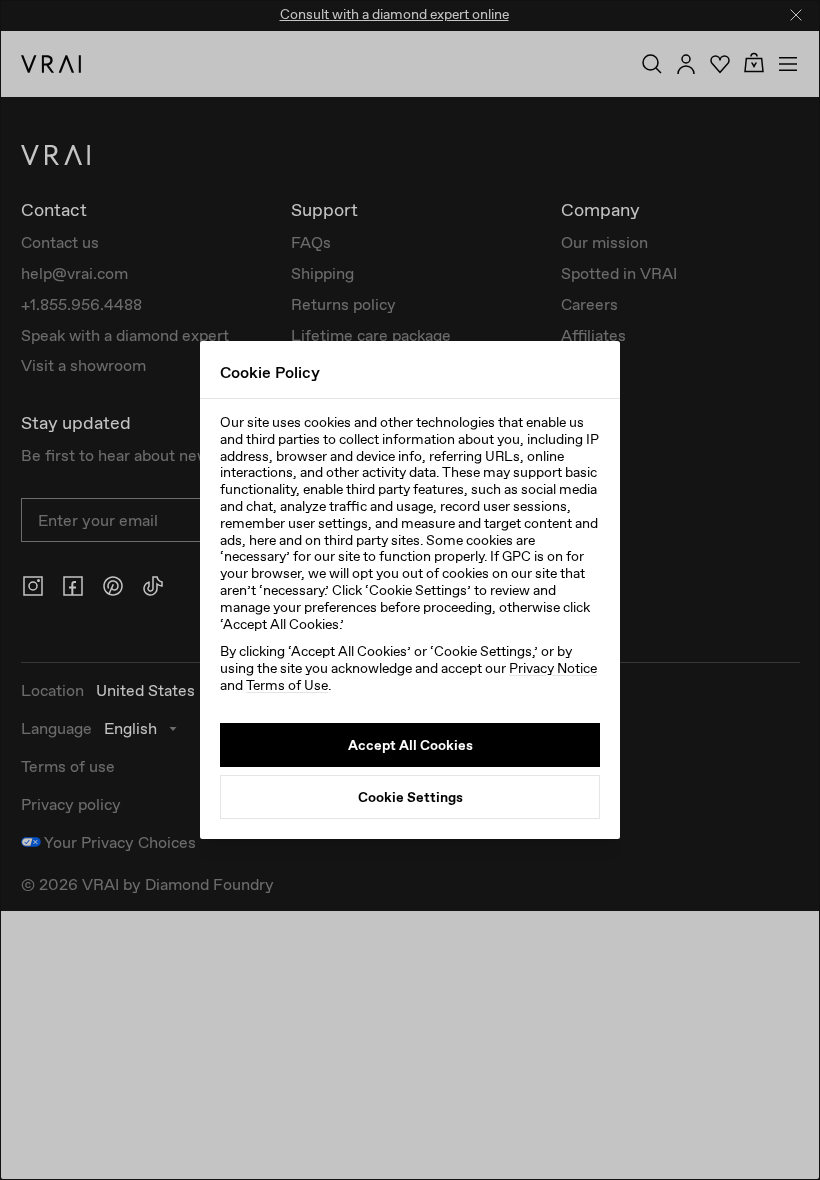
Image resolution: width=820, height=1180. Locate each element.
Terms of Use (287, 685)
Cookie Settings (410, 797)
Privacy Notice (553, 668)
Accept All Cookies (410, 745)
